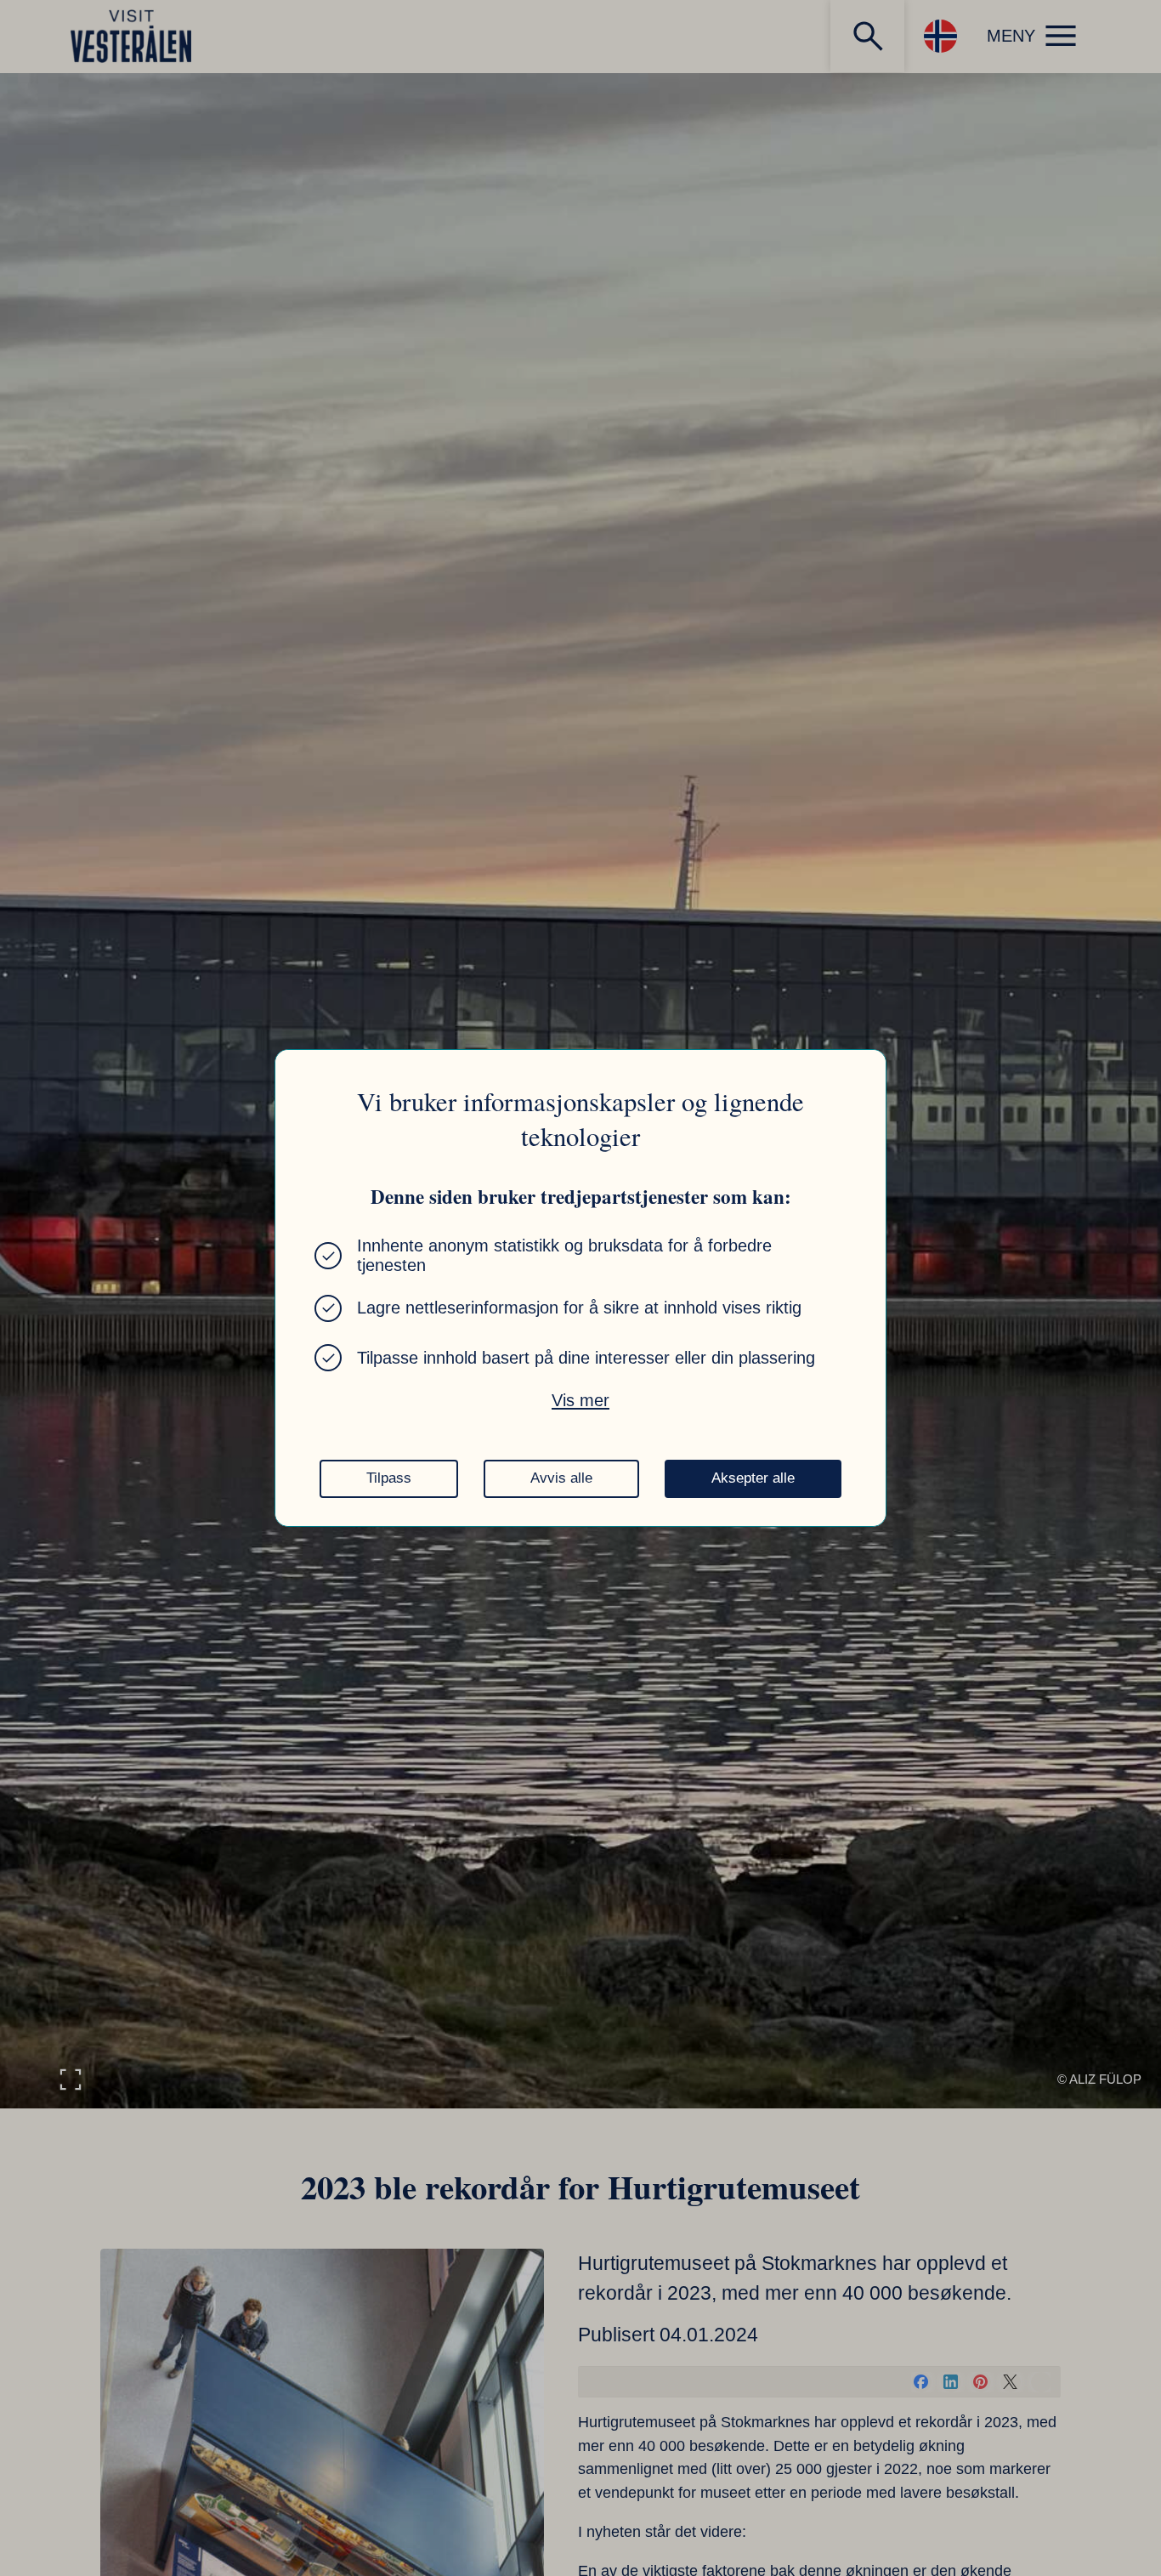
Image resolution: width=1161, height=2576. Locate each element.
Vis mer (580, 1400)
